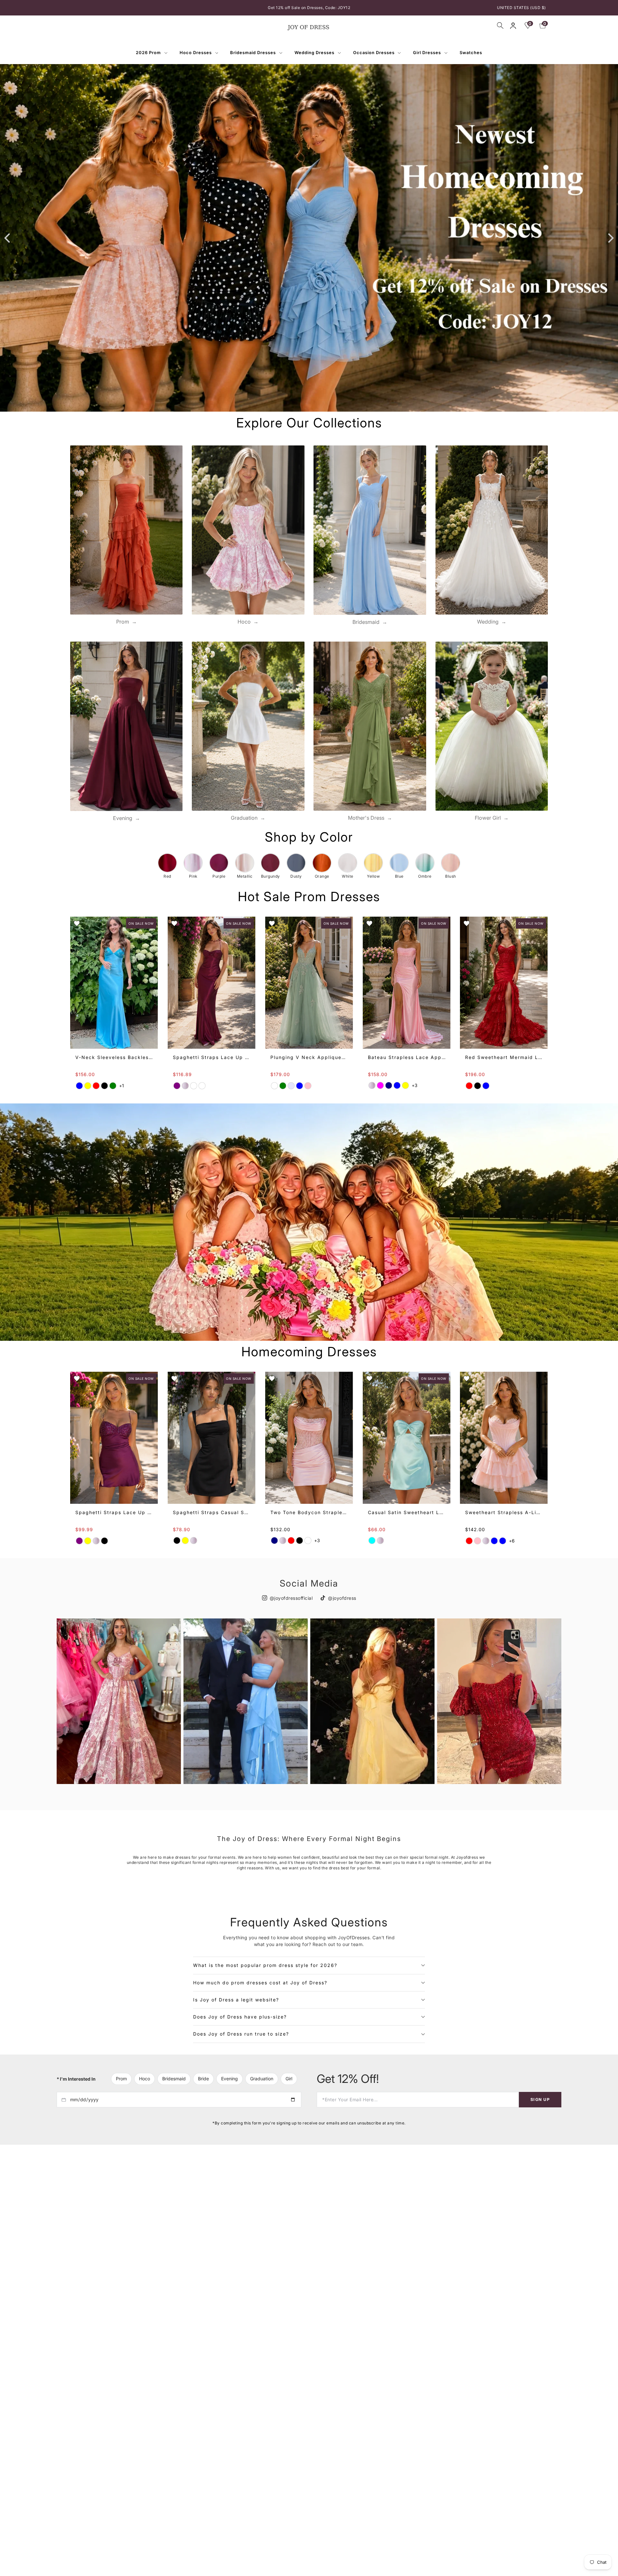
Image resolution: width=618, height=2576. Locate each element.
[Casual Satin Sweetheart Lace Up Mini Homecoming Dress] (406, 1438)
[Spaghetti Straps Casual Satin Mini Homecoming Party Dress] (211, 1438)
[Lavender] (291, 1086)
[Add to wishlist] (77, 923)
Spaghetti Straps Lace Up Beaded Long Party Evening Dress (211, 1058)
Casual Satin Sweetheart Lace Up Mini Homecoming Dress (406, 1512)
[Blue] (80, 1086)
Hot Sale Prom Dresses (309, 897)
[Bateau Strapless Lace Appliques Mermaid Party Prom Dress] (406, 983)
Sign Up (540, 2099)
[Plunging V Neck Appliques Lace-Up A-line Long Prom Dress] (309, 983)
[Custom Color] (202, 1086)
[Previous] (8, 238)
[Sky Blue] (494, 1541)
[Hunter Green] (283, 1086)
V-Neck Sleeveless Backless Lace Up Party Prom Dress (114, 1057)
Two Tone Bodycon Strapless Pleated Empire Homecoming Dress (309, 1512)
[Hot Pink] (478, 1541)
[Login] (513, 26)
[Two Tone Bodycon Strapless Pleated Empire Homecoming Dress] (309, 1438)
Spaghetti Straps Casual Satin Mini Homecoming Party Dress (211, 1512)
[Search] (500, 25)
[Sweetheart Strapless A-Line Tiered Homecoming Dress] (504, 1438)
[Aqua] (372, 1541)
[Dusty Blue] (299, 1086)
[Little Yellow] (185, 1541)
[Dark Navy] (389, 1086)
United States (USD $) (521, 8)
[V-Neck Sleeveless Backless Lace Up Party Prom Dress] (114, 983)
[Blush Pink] (308, 1086)
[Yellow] (88, 1086)
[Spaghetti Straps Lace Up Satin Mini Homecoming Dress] (114, 1438)
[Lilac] (308, 1541)
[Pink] (185, 1086)
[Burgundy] (193, 1086)
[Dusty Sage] (274, 1086)
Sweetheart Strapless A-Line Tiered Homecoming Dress (504, 1512)
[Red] (96, 1086)
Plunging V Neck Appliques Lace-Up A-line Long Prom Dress (309, 1058)
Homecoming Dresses (309, 1352)
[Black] (105, 1086)
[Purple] (177, 1086)
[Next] (610, 238)
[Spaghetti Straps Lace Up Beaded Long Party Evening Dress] (211, 983)
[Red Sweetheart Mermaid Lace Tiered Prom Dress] (504, 983)
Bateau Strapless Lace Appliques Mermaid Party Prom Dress (406, 1057)
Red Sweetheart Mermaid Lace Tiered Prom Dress (504, 1058)
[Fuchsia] (380, 1086)
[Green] (113, 1086)
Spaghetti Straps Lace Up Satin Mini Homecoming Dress (114, 1512)
